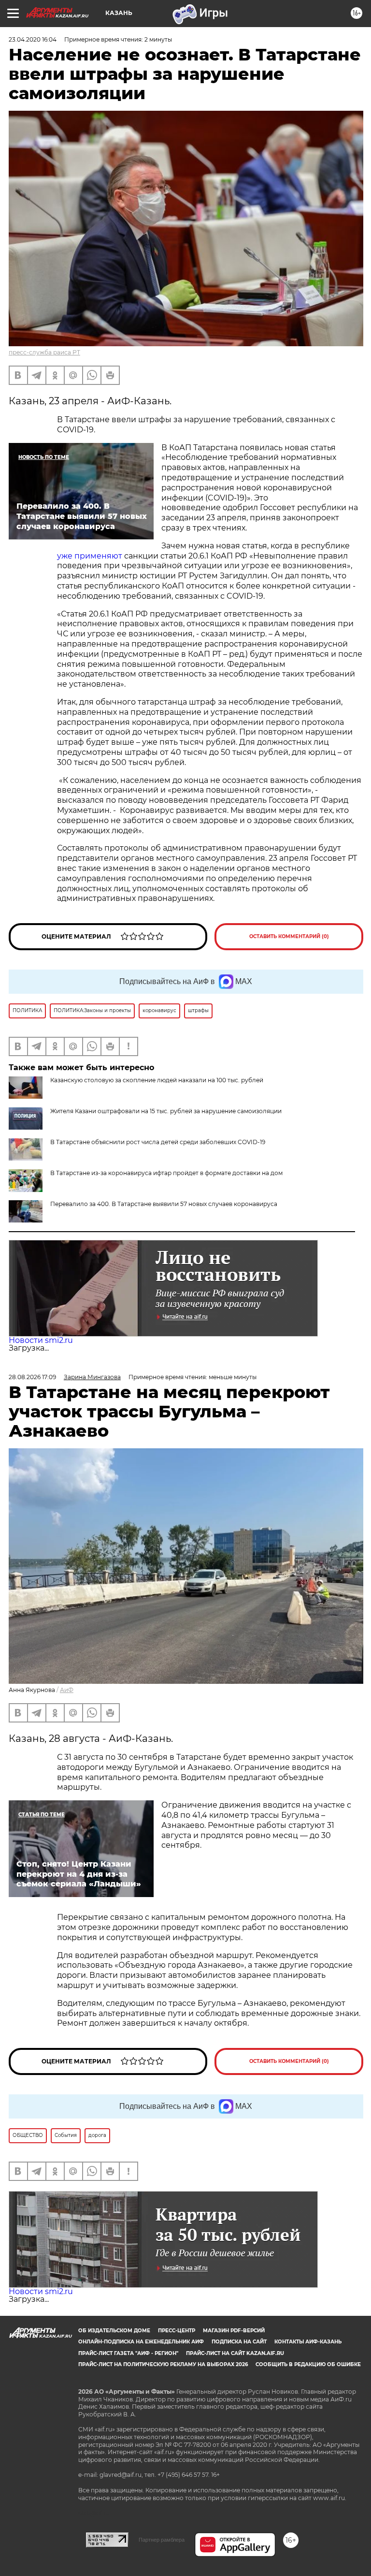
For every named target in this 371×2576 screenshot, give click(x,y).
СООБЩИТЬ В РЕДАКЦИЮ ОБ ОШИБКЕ (308, 2364)
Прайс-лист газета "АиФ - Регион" (128, 2353)
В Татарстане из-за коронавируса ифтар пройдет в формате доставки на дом (166, 1173)
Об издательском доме (114, 2331)
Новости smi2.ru (41, 1340)
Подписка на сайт (239, 2342)
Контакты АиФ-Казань (308, 2342)
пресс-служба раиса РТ (44, 352)
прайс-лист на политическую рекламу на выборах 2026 (163, 2364)
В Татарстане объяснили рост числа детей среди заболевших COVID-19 (158, 1142)
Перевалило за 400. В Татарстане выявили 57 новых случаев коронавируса (164, 1204)
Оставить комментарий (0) (289, 936)
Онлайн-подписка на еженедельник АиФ (141, 2342)
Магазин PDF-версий (234, 2331)
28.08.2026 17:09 (32, 1377)
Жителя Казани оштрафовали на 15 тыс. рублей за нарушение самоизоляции (166, 1111)
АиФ (67, 1690)
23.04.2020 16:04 (33, 39)
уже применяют (91, 556)
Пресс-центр (177, 2331)
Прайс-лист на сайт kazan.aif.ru (235, 2353)
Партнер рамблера (162, 2540)
